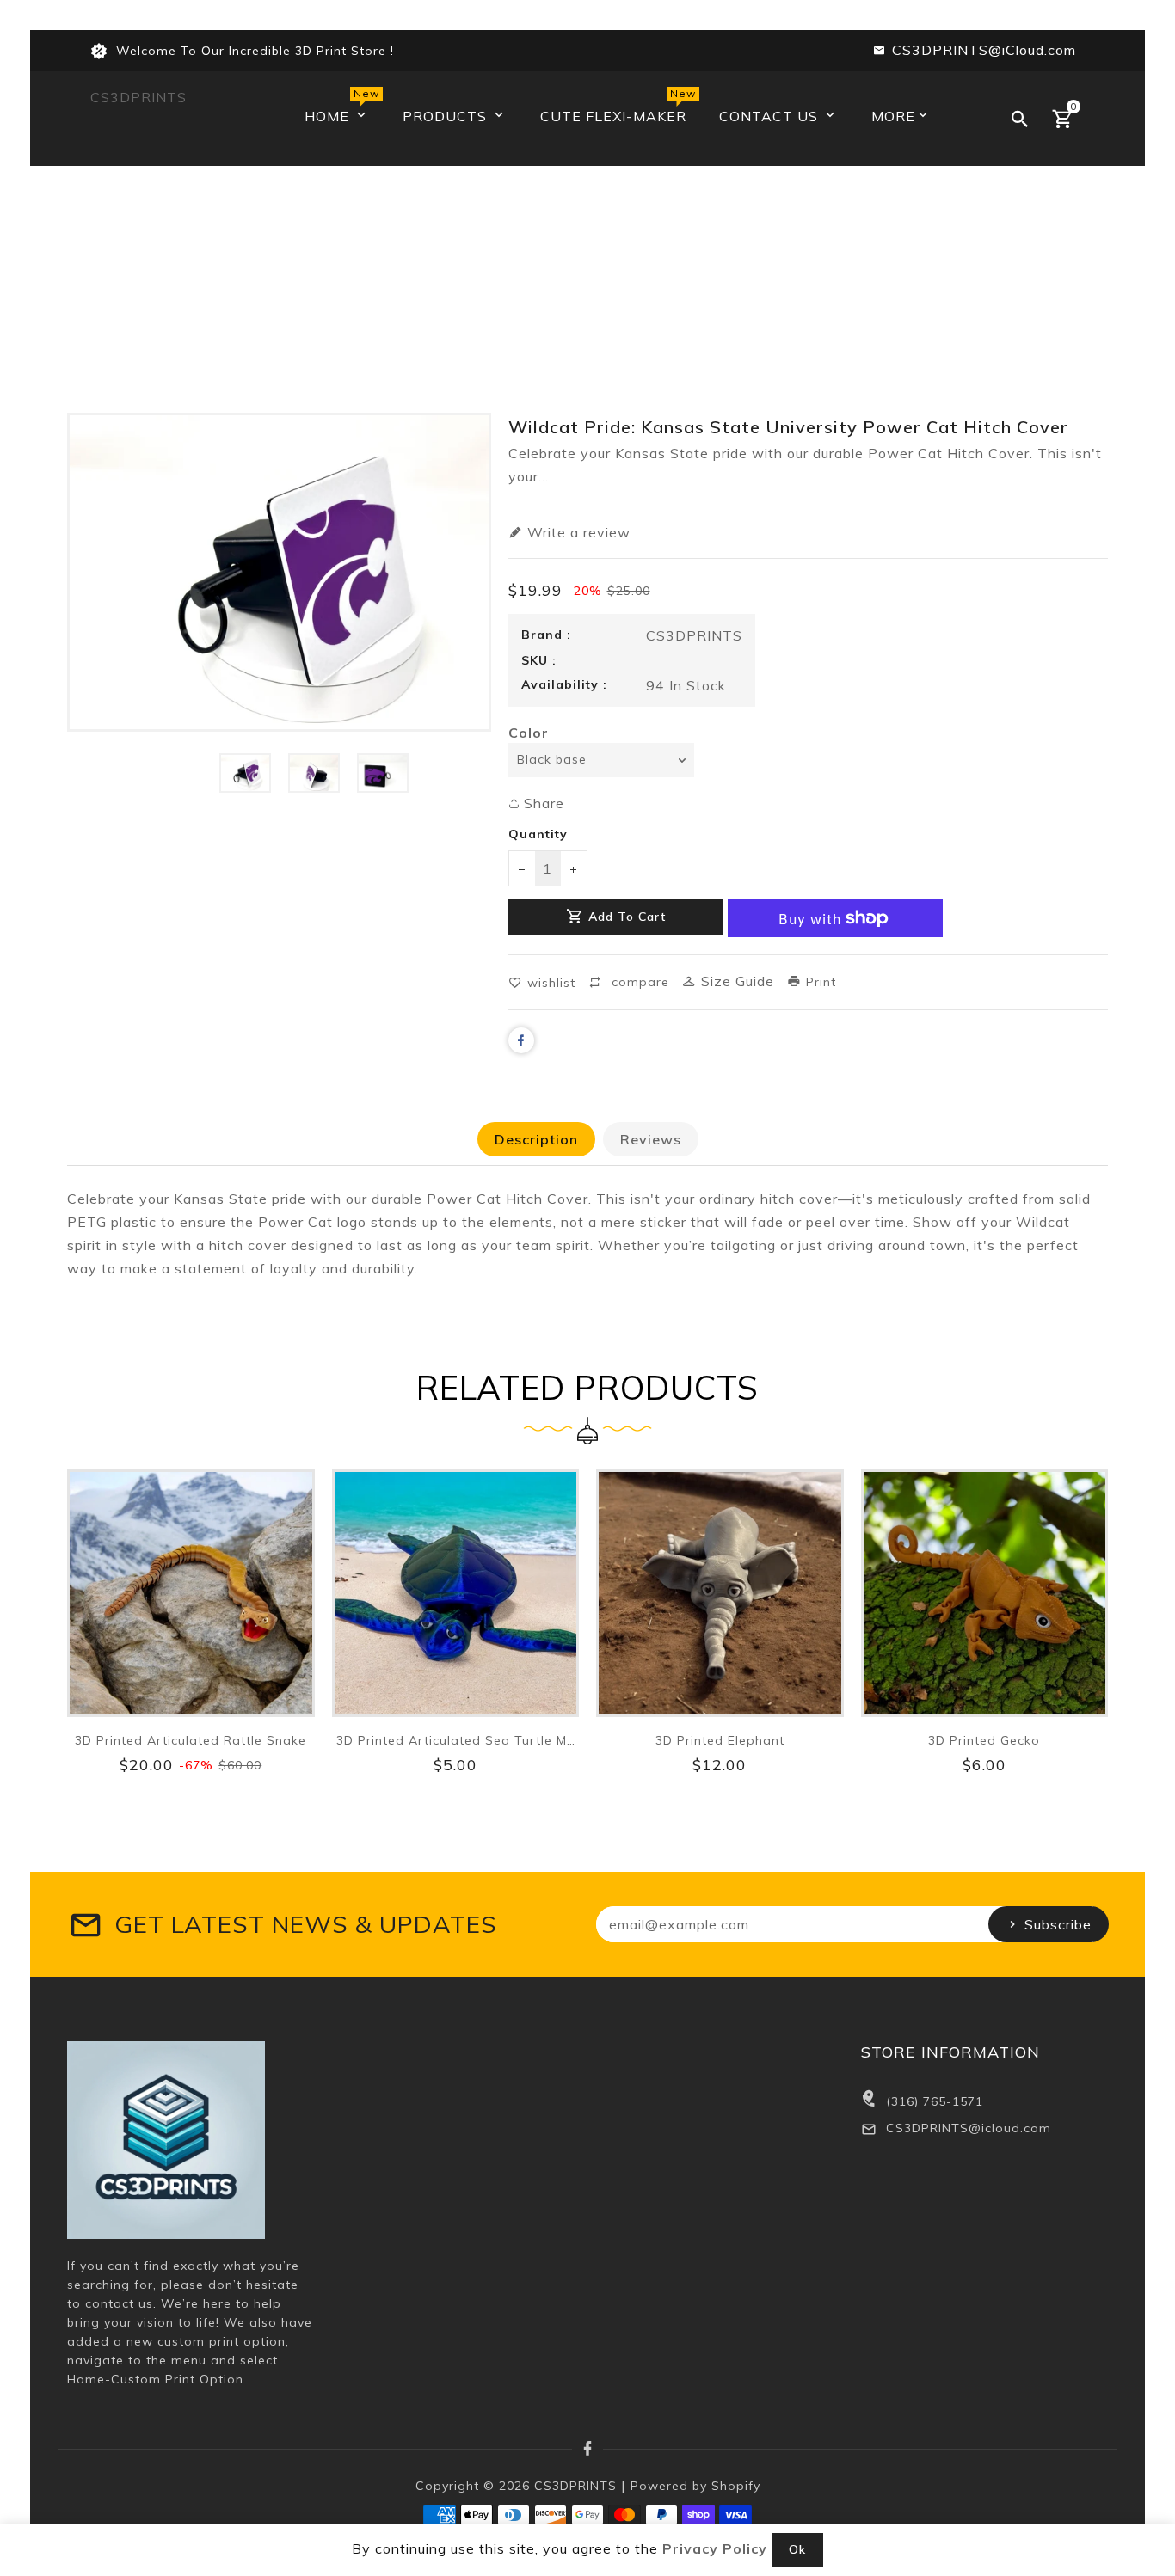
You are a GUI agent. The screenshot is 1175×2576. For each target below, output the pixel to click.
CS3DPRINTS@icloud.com (969, 2128)
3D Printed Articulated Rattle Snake (191, 1740)
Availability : (564, 684)
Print (819, 982)
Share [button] (542, 803)
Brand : (546, 635)
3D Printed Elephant (720, 1740)
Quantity (538, 834)
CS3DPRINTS (138, 97)
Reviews (651, 1139)
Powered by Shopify (695, 2486)
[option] (245, 773)
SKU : (539, 660)
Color (529, 733)
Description (536, 1139)
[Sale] (191, 1593)
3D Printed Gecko (984, 1740)
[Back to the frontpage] (588, 294)
